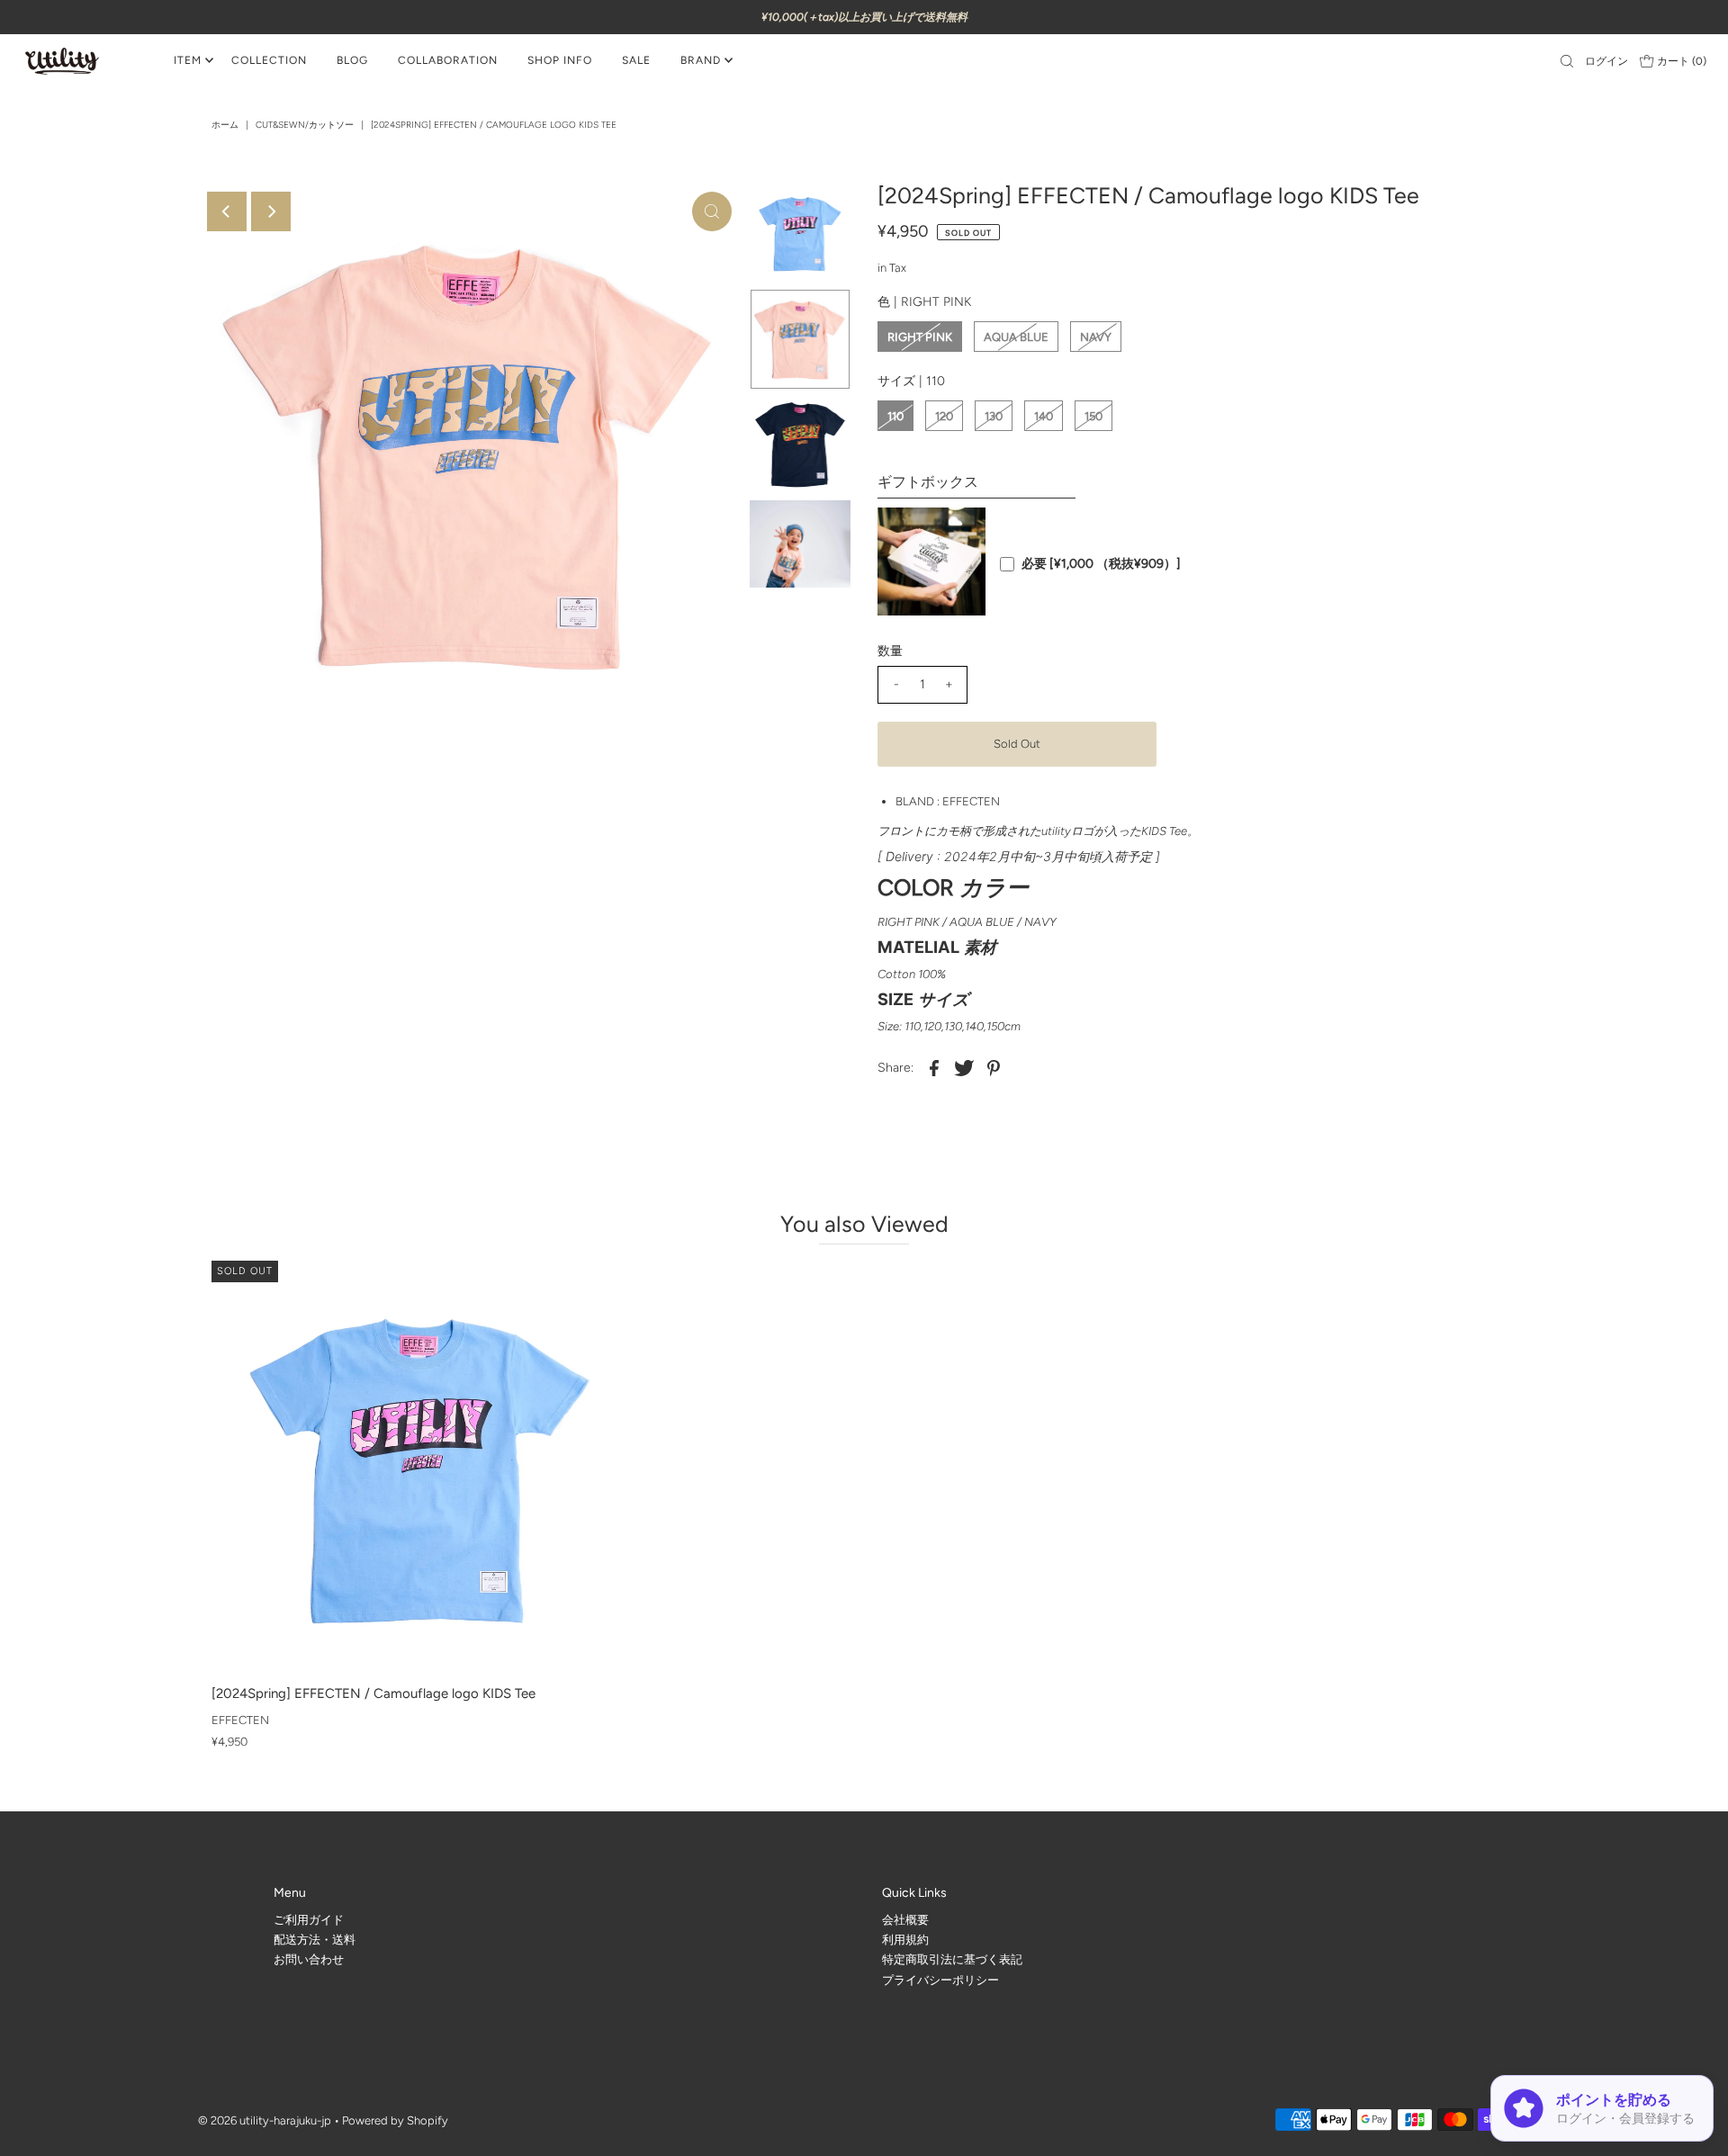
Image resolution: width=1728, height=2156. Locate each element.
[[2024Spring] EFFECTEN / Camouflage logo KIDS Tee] (420, 1469)
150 (1093, 416)
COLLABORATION (448, 60)
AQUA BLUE (1016, 337)
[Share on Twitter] (964, 1067)
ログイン (1606, 61)
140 (1044, 416)
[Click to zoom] (712, 211)
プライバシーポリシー (940, 1980)
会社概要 (905, 1920)
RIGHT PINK (920, 337)
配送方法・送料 (315, 1940)
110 (895, 416)
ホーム (225, 125)
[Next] (271, 211)
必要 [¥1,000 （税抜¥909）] (1101, 564)
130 (994, 416)
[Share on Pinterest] (994, 1067)
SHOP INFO (560, 60)
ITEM (188, 60)
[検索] (1567, 61)
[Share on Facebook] (934, 1067)
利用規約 (905, 1940)
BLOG (352, 60)
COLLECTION (269, 60)
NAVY (1096, 337)
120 (944, 416)
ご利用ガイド (309, 1920)
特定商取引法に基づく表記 (952, 1959)
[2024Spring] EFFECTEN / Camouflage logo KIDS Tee (373, 1693)
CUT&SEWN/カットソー (305, 125)
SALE (636, 60)
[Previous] (227, 211)
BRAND (701, 60)
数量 (890, 651)
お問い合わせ (309, 1959)
